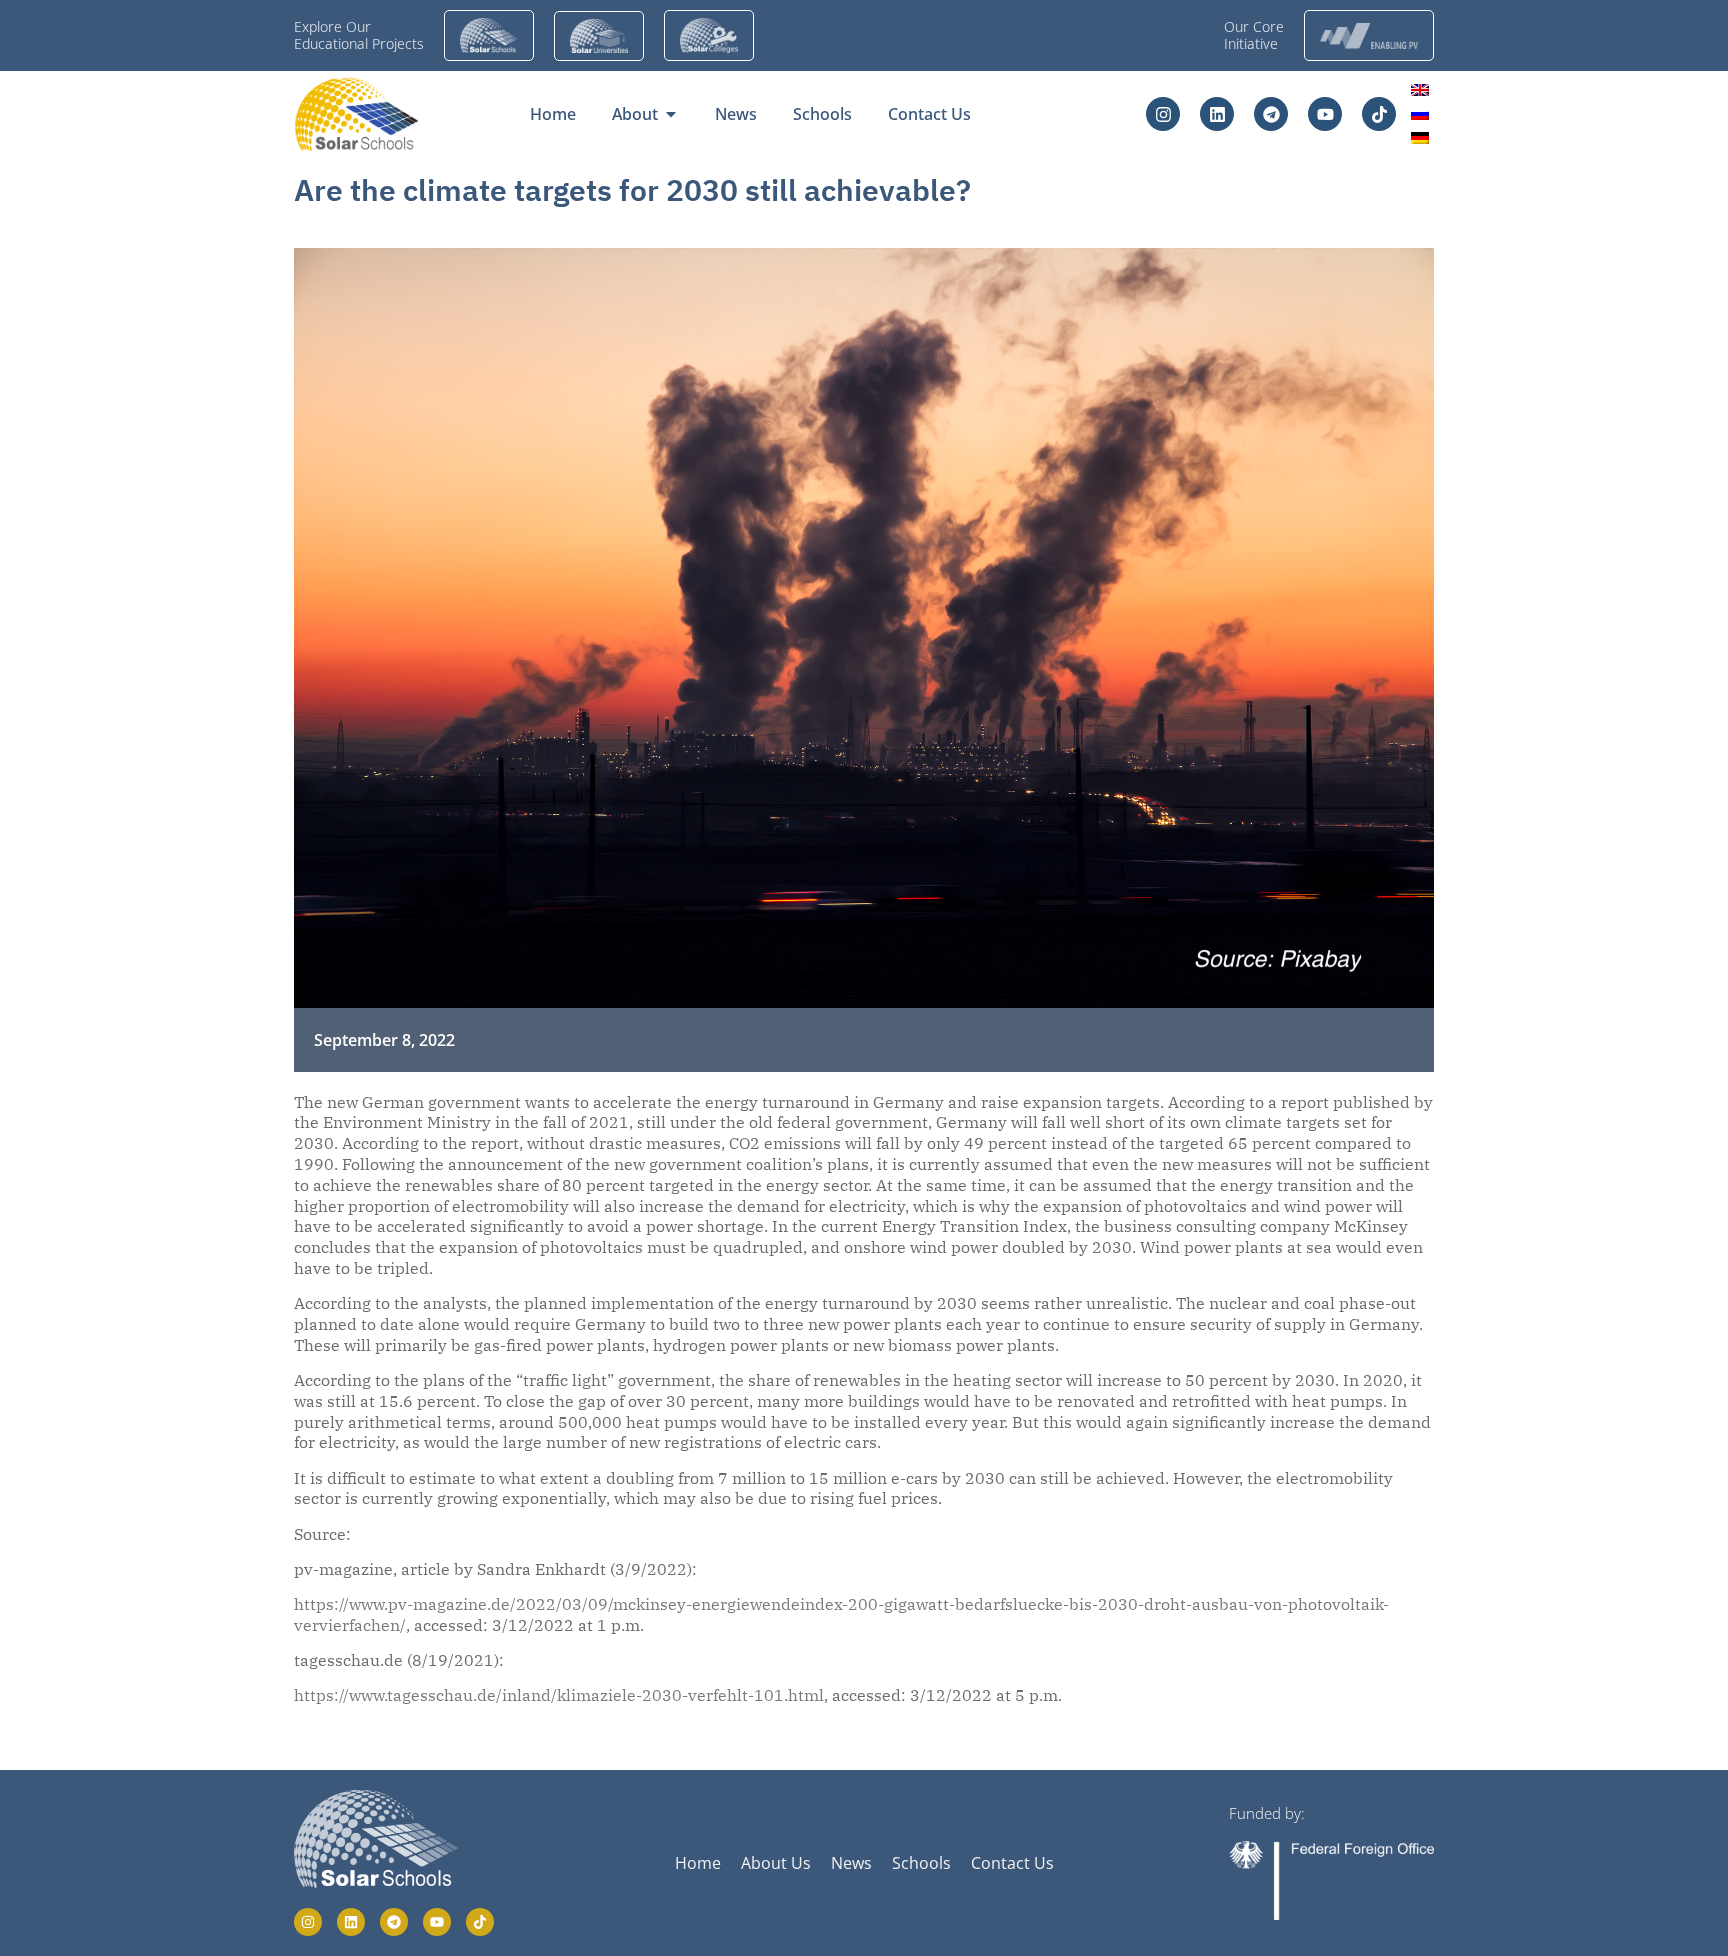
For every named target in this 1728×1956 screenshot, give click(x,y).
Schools (921, 1863)
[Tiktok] (1379, 114)
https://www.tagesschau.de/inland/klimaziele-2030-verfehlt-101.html (559, 1695)
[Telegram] (1271, 114)
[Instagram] (1163, 114)
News (851, 1863)
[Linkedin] (1217, 114)
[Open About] (671, 114)
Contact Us (1012, 1863)
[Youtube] (1325, 114)
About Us (776, 1863)
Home (698, 1863)
